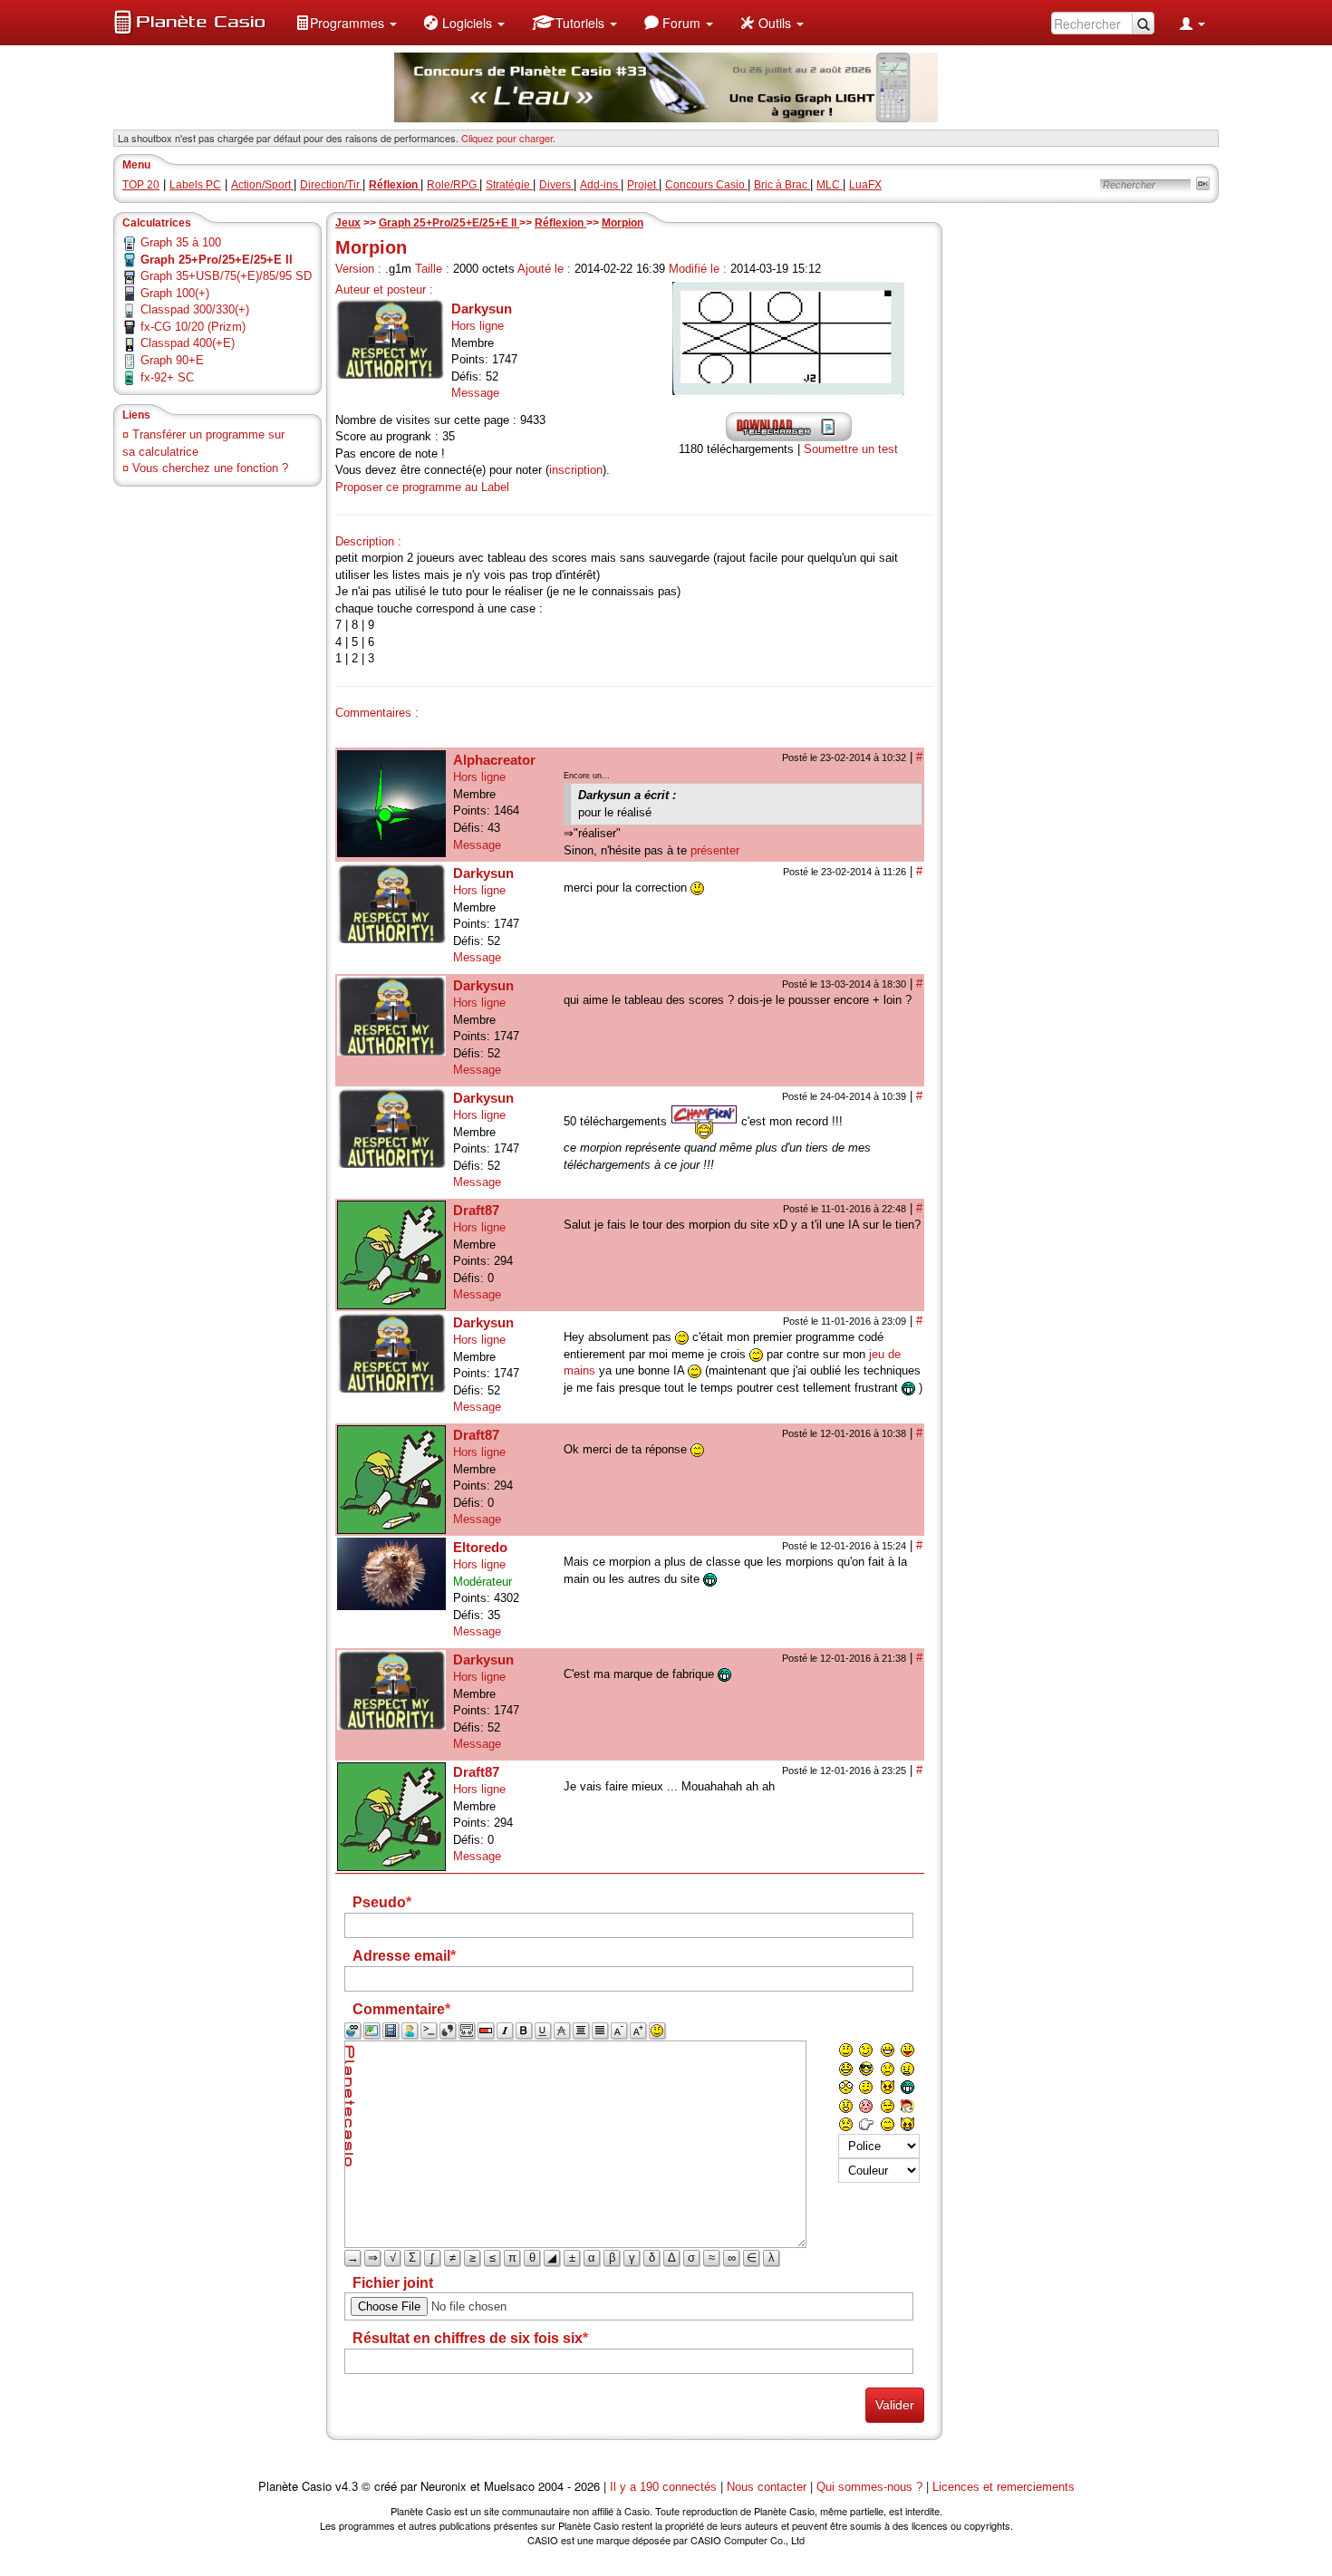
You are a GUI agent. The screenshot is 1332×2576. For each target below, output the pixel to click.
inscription (576, 470)
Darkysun (482, 309)
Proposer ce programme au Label (422, 487)
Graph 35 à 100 (181, 242)
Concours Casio (706, 185)
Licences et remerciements (1004, 2487)
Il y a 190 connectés (665, 2487)
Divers (556, 185)
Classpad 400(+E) (188, 343)
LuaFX (865, 185)
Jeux (348, 223)
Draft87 (476, 1210)
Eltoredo (480, 1547)
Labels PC (195, 185)
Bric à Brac (782, 185)
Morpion (623, 223)
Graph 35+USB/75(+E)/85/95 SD (226, 276)
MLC (830, 185)
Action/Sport (262, 185)
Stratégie (509, 185)
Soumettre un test (851, 449)
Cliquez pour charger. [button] (508, 138)
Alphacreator (494, 760)
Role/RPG (453, 185)
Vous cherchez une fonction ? (210, 468)
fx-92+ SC (167, 377)
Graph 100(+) (175, 293)
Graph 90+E (172, 360)
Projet (643, 185)
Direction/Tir (331, 185)
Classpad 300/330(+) (195, 309)
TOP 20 (141, 185)
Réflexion (560, 223)
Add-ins (600, 185)
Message (475, 393)
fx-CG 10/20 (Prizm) (193, 327)
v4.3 (347, 2487)
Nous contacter (767, 2487)
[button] (346, 23)
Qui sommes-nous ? (869, 2487)
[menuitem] (346, 23)
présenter (715, 850)
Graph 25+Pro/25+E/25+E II (449, 223)
